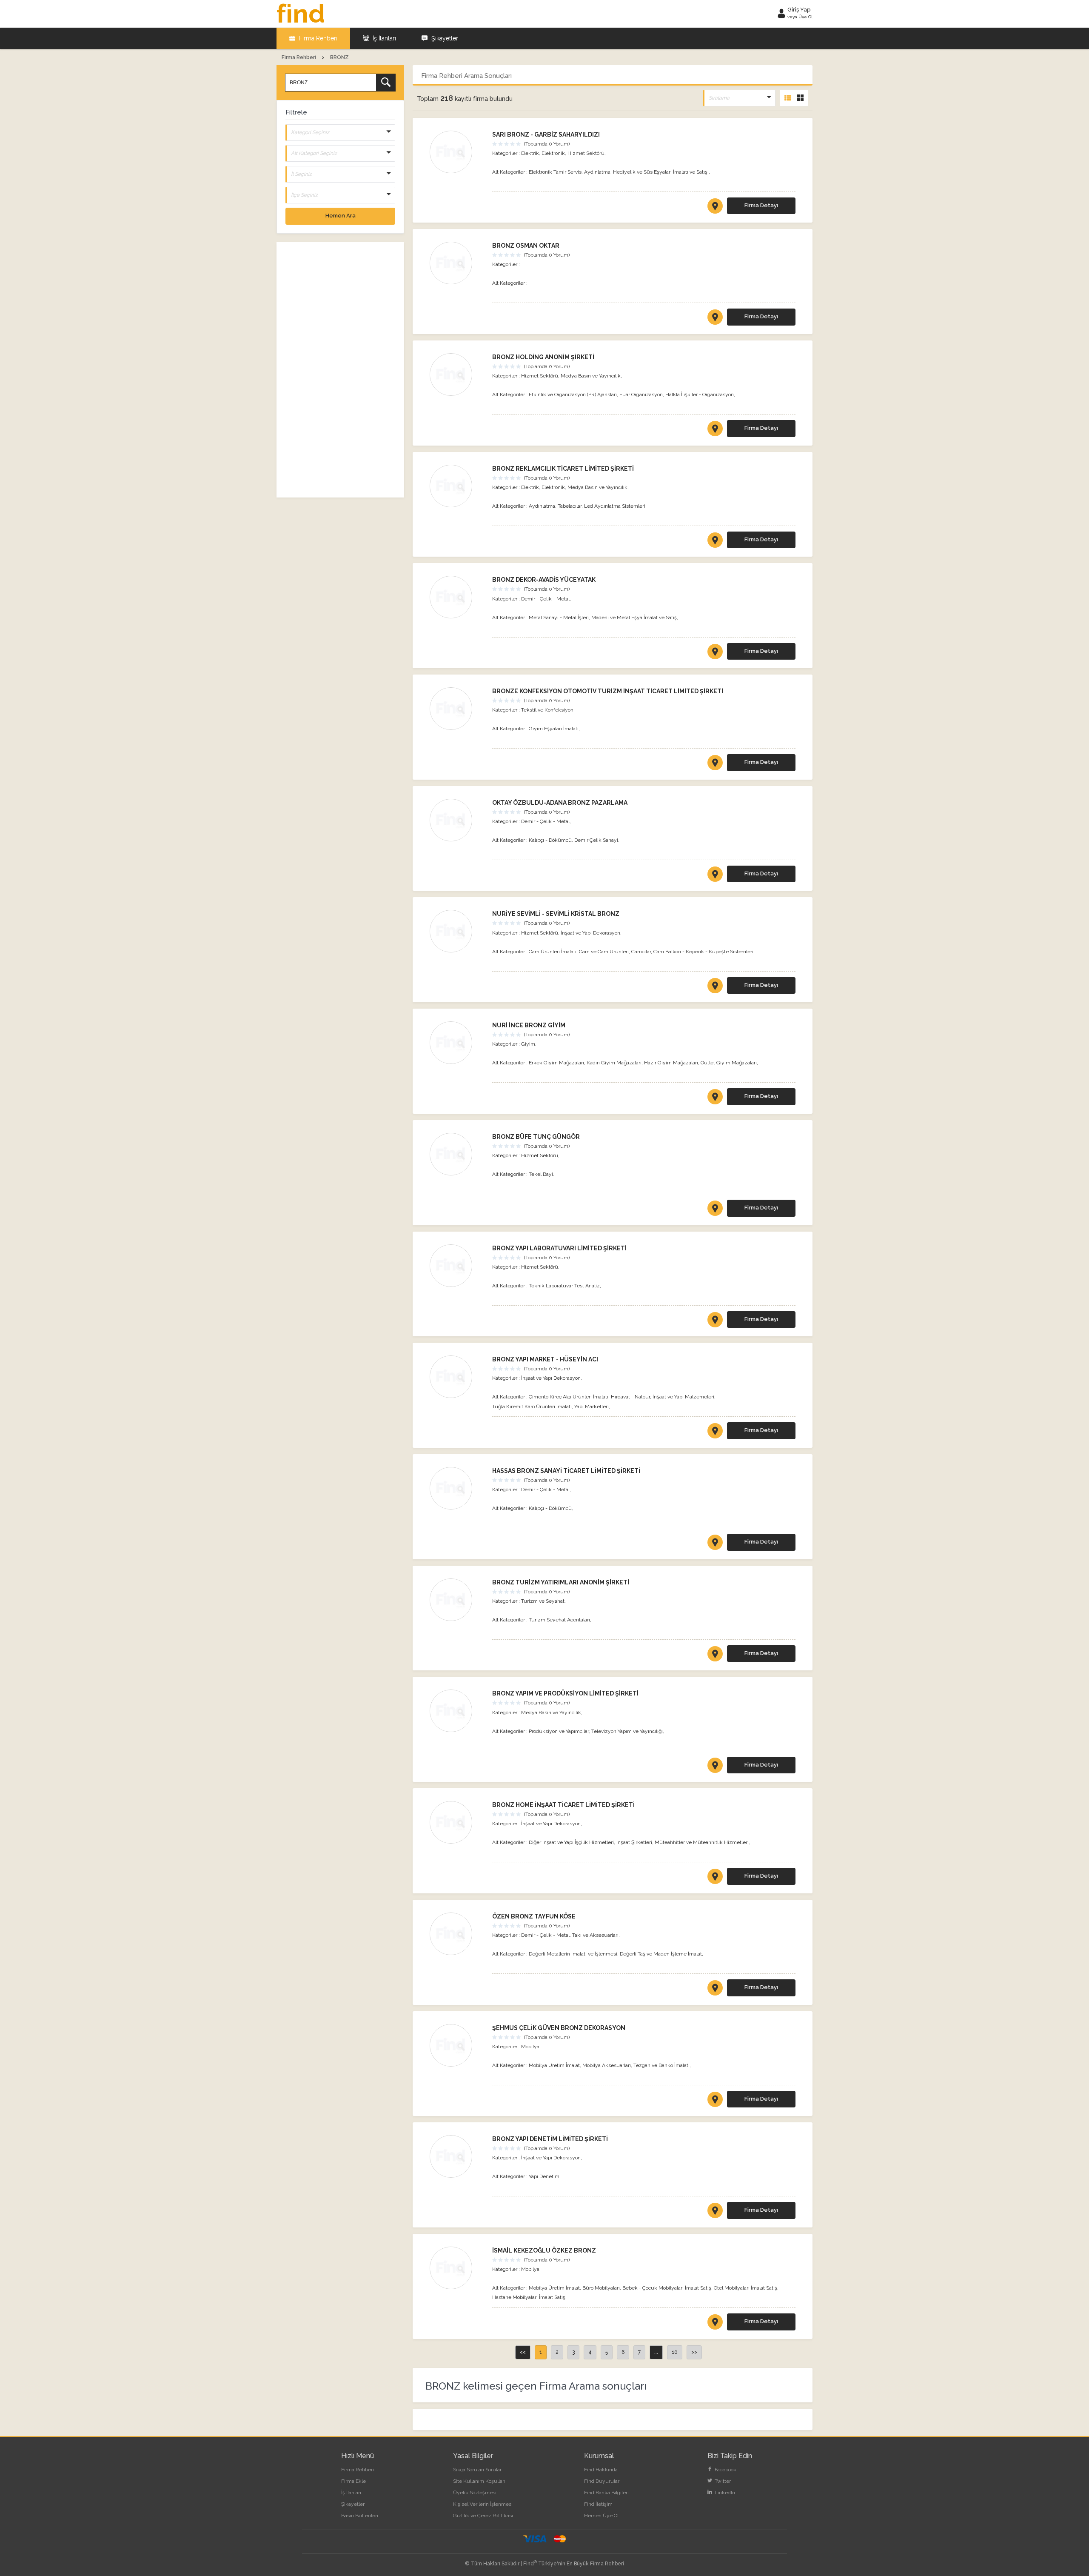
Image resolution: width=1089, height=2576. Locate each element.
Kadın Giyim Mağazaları (614, 1063)
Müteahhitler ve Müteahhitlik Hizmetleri (702, 1842)
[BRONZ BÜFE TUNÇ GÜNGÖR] (715, 1210)
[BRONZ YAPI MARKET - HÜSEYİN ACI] (715, 1432)
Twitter (722, 2481)
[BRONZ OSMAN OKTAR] (715, 319)
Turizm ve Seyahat (543, 1601)
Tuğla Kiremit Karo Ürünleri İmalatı (532, 1407)
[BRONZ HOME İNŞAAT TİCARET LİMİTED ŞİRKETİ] (715, 1878)
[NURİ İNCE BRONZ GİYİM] (715, 1098)
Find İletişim (598, 2504)
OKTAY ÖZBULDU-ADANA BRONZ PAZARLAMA (560, 803)
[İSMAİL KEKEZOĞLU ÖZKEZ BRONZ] (715, 2324)
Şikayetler (444, 38)
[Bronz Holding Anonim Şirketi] (457, 375)
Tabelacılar (570, 506)
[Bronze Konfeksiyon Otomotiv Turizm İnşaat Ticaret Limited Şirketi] (457, 709)
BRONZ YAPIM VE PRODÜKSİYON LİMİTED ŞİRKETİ (565, 1693)
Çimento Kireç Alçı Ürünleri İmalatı (569, 1397)
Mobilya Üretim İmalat (554, 2065)
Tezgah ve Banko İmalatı (661, 2065)
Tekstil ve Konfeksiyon (547, 710)
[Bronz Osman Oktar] (457, 263)
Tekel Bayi (541, 1174)
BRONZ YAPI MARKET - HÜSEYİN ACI (545, 1359)
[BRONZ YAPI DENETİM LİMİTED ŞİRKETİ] (715, 2212)
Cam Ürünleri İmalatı (553, 952)
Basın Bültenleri (360, 2516)
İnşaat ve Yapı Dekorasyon (590, 933)
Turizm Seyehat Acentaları (559, 1620)
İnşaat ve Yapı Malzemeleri (683, 1397)
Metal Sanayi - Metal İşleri (559, 618)
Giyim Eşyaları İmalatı (554, 729)
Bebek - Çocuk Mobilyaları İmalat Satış (667, 2288)
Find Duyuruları (602, 2481)
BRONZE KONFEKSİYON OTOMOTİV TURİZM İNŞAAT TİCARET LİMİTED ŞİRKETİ (608, 691)
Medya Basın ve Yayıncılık (591, 376)
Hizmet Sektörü (586, 153)
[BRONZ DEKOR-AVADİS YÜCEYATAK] (715, 653)
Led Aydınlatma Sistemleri (615, 506)
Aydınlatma (597, 172)
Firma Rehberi (317, 38)
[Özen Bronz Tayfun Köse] (457, 1934)
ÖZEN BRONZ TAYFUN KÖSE (534, 1916)
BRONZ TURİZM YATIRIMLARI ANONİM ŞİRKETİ (561, 1582)
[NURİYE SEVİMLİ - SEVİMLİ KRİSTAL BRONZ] (715, 987)
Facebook (725, 2470)
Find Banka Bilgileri (606, 2493)
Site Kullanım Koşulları (479, 2481)
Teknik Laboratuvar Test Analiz (564, 1286)
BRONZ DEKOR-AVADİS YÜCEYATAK (544, 580)
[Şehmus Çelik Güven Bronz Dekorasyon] (457, 2045)
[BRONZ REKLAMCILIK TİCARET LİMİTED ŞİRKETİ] (715, 542)
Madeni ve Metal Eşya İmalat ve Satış (634, 618)
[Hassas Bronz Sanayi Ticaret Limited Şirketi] (457, 1488)
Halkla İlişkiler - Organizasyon (700, 395)
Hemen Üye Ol (601, 2516)
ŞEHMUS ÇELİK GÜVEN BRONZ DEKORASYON (559, 2028)
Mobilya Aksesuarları (607, 2065)
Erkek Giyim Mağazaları (556, 1063)
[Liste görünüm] (788, 98)
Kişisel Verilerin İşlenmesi (483, 2504)
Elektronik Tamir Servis (555, 172)
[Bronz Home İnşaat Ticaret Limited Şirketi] (457, 1822)
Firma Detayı (761, 205)
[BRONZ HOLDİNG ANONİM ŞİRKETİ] (715, 430)
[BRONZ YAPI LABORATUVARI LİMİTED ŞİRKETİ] (715, 1321)
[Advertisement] (340, 370)
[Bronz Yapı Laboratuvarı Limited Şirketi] (457, 1266)
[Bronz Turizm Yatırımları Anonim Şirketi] (457, 1600)
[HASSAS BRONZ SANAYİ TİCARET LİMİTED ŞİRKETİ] (715, 1544)
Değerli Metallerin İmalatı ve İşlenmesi (573, 1954)
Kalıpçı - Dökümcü (550, 840)
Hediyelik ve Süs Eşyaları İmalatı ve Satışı (661, 172)
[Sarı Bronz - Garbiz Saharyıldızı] (457, 152)
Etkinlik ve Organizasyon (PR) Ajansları (573, 395)
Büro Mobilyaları (601, 2288)
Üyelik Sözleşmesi (475, 2493)
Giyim (528, 1044)
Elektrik (530, 153)
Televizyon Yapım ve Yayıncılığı (627, 1731)
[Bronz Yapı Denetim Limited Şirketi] (457, 2156)
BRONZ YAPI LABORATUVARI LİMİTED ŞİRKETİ (559, 1248)
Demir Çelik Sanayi (596, 840)
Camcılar (641, 952)
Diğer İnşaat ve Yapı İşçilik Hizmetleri (571, 1842)
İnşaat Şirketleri (634, 1842)
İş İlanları (383, 38)
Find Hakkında (601, 2470)
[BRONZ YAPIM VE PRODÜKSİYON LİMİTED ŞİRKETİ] (715, 1767)
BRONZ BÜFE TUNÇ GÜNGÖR (536, 1137)
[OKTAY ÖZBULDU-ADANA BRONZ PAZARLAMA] (715, 876)
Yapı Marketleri (592, 1407)
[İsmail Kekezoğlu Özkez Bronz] (457, 2268)
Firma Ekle (353, 2481)
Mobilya (530, 2047)
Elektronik (553, 153)
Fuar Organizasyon (641, 395)
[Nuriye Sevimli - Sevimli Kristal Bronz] (457, 931)
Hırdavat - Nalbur (630, 1397)
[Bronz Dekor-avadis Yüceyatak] (457, 597)
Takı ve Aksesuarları (595, 1935)
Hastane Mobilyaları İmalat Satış (529, 2297)
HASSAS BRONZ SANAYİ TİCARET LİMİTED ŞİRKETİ (566, 1471)
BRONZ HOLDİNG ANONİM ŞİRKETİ (543, 357)
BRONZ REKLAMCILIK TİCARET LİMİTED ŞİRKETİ (563, 469)
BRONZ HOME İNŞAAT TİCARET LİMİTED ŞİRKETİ (563, 1805)
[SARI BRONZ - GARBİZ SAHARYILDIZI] (715, 208)
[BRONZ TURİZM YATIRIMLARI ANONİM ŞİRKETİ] (715, 1655)
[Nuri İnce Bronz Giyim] (457, 1043)
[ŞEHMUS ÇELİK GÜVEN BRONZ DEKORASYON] (715, 2101)
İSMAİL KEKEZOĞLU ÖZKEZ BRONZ (544, 2250)
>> (694, 2352)
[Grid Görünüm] (800, 98)
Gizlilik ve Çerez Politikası (483, 2516)
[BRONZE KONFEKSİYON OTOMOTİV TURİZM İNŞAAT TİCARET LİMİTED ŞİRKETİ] (715, 764)
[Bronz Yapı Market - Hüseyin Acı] (457, 1377)
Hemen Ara (341, 216)
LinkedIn (724, 2493)
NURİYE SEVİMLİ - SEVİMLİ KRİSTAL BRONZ (556, 914)
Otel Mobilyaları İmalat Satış (745, 2288)
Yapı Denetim (544, 2176)
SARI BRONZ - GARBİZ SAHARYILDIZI (546, 134)
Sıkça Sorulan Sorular (477, 2470)
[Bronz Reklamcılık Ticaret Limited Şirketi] (457, 486)
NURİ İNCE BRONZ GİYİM (529, 1025)
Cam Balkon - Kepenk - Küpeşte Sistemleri (703, 952)
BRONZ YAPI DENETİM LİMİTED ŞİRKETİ (550, 2139)
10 (675, 2352)
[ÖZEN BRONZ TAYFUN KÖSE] (715, 1990)
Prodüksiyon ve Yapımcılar (559, 1731)
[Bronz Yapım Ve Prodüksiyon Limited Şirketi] (457, 1711)
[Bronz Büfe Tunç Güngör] (457, 1154)
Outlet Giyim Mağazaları (729, 1063)
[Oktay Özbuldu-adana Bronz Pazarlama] (457, 820)
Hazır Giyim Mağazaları (671, 1063)
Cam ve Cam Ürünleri (604, 952)
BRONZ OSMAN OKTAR (526, 246)
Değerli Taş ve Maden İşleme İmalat (661, 1954)
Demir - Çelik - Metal (545, 599)
